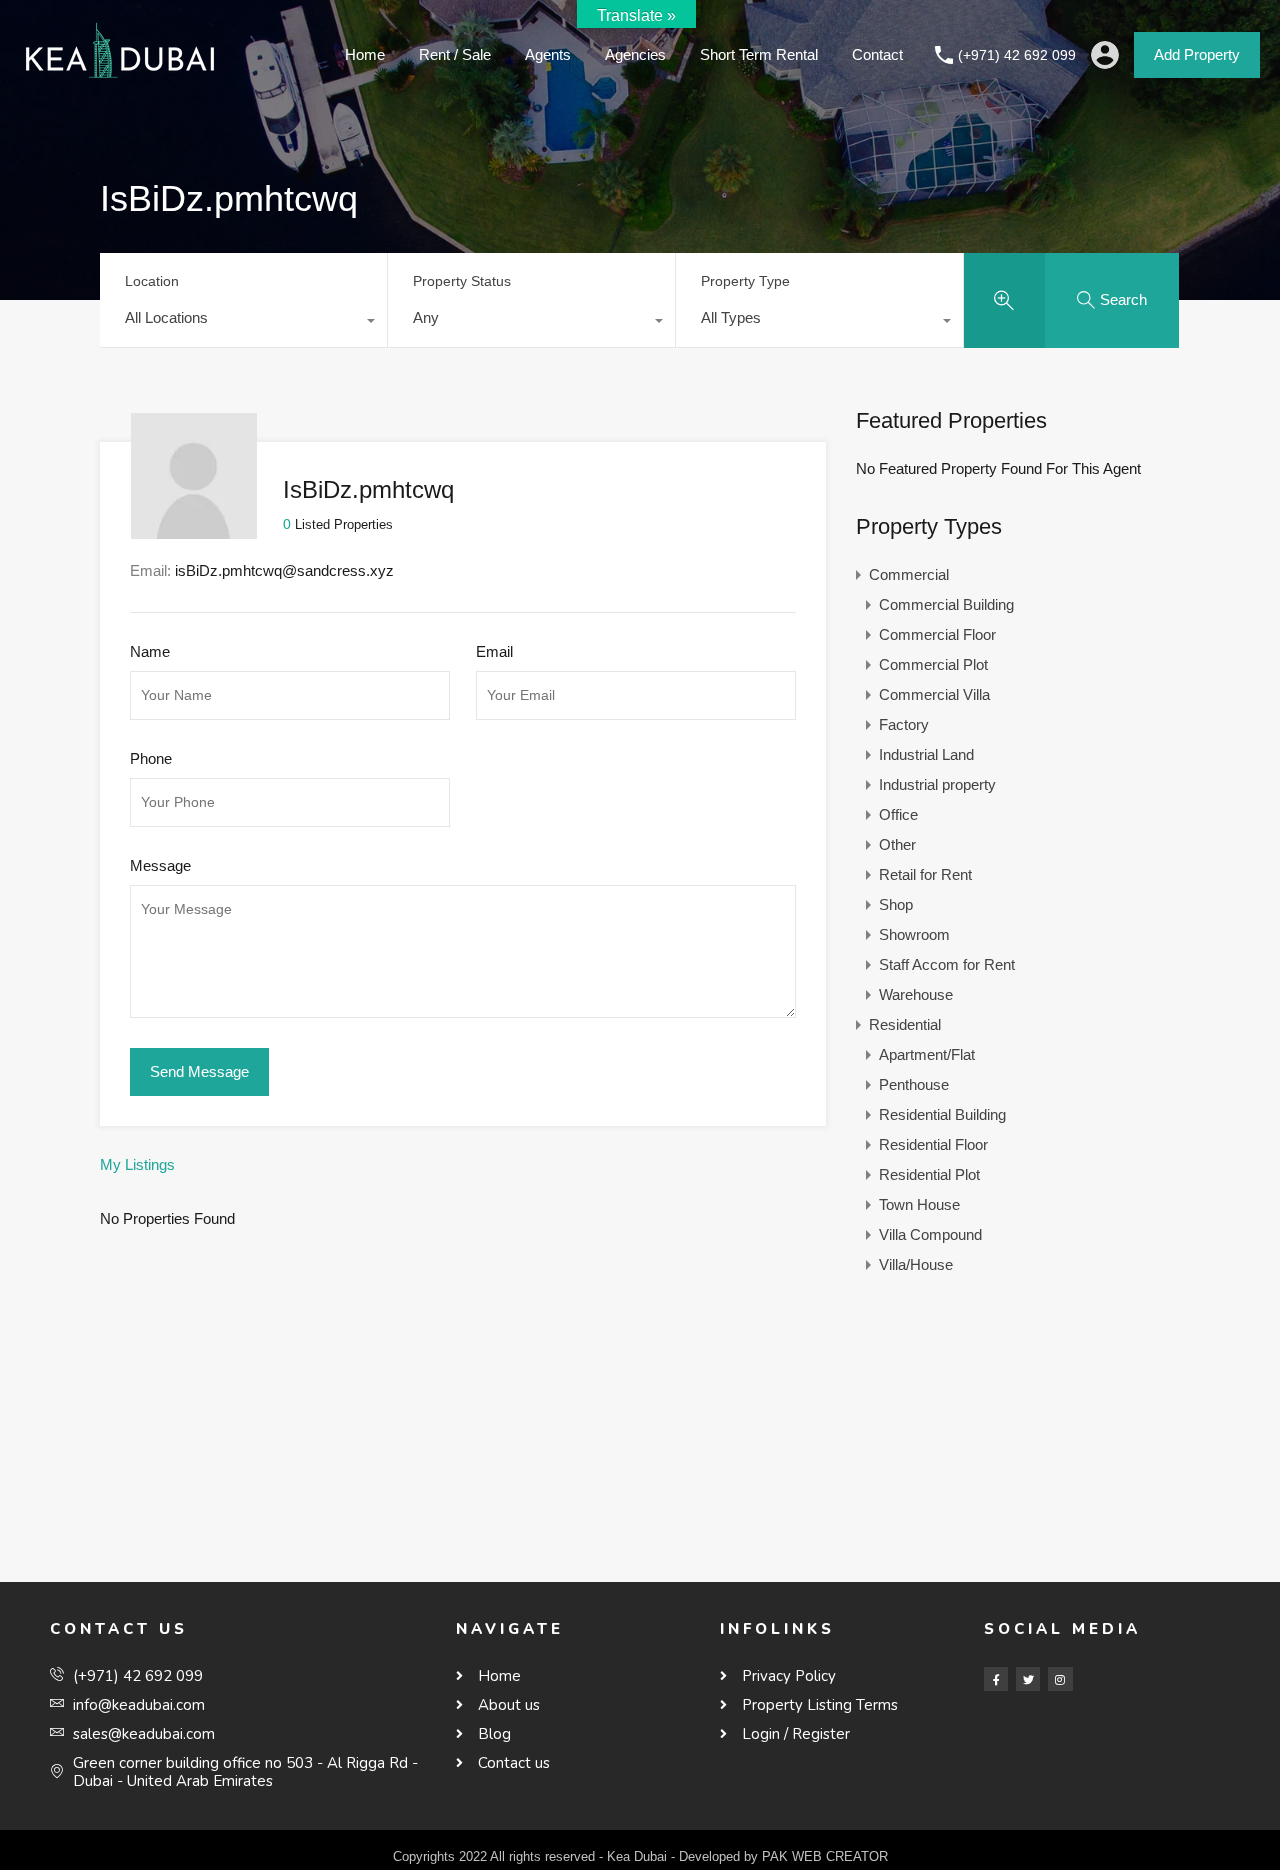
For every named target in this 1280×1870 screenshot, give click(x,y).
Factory (904, 724)
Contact (877, 54)
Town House (919, 1204)
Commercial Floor (937, 634)
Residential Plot (929, 1174)
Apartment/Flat (927, 1054)
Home (365, 54)
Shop (896, 904)
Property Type (745, 281)
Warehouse (916, 994)
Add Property (1197, 54)
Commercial (909, 574)
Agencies (635, 54)
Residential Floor (933, 1144)
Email (494, 651)
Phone (151, 758)
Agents (548, 54)
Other (897, 844)
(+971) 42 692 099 (1017, 55)
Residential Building (942, 1114)
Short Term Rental (759, 54)
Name (150, 651)
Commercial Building (946, 604)
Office (898, 814)
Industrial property (937, 784)
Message (160, 865)
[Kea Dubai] (120, 80)
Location (152, 281)
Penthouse (914, 1084)
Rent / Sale (455, 54)
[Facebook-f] (996, 1679)
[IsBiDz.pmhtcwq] (194, 529)
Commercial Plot (933, 664)
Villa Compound (930, 1234)
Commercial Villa (934, 694)
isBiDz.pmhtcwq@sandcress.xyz (284, 570)
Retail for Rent (925, 874)
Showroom (914, 934)
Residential (905, 1024)
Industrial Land (926, 754)
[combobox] (243, 323)
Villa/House (916, 1264)
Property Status (462, 281)
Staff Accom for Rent (947, 964)
